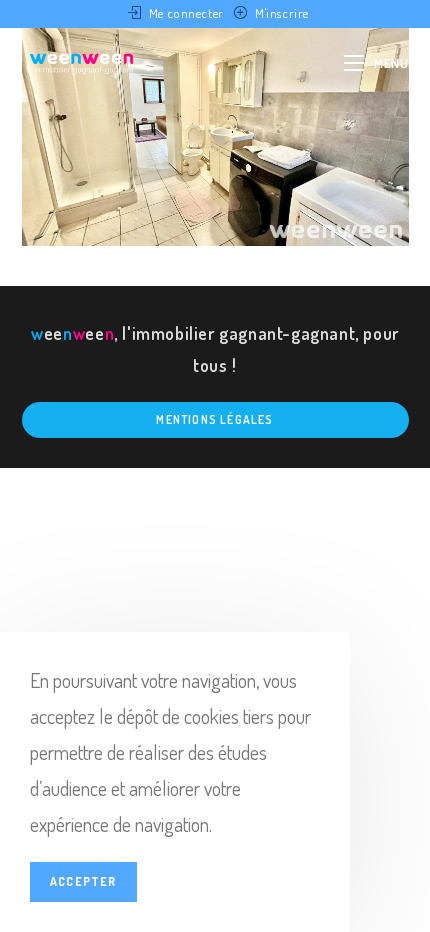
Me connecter (186, 13)
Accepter (83, 881)
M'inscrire (282, 13)
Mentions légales (214, 419)
